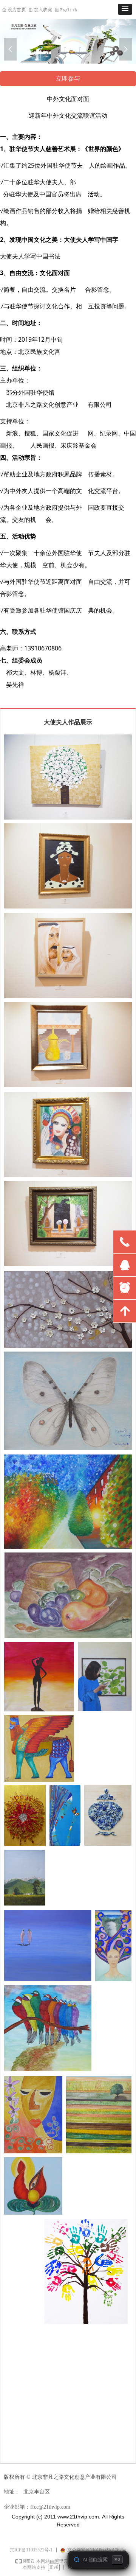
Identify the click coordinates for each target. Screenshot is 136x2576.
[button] (125, 9)
